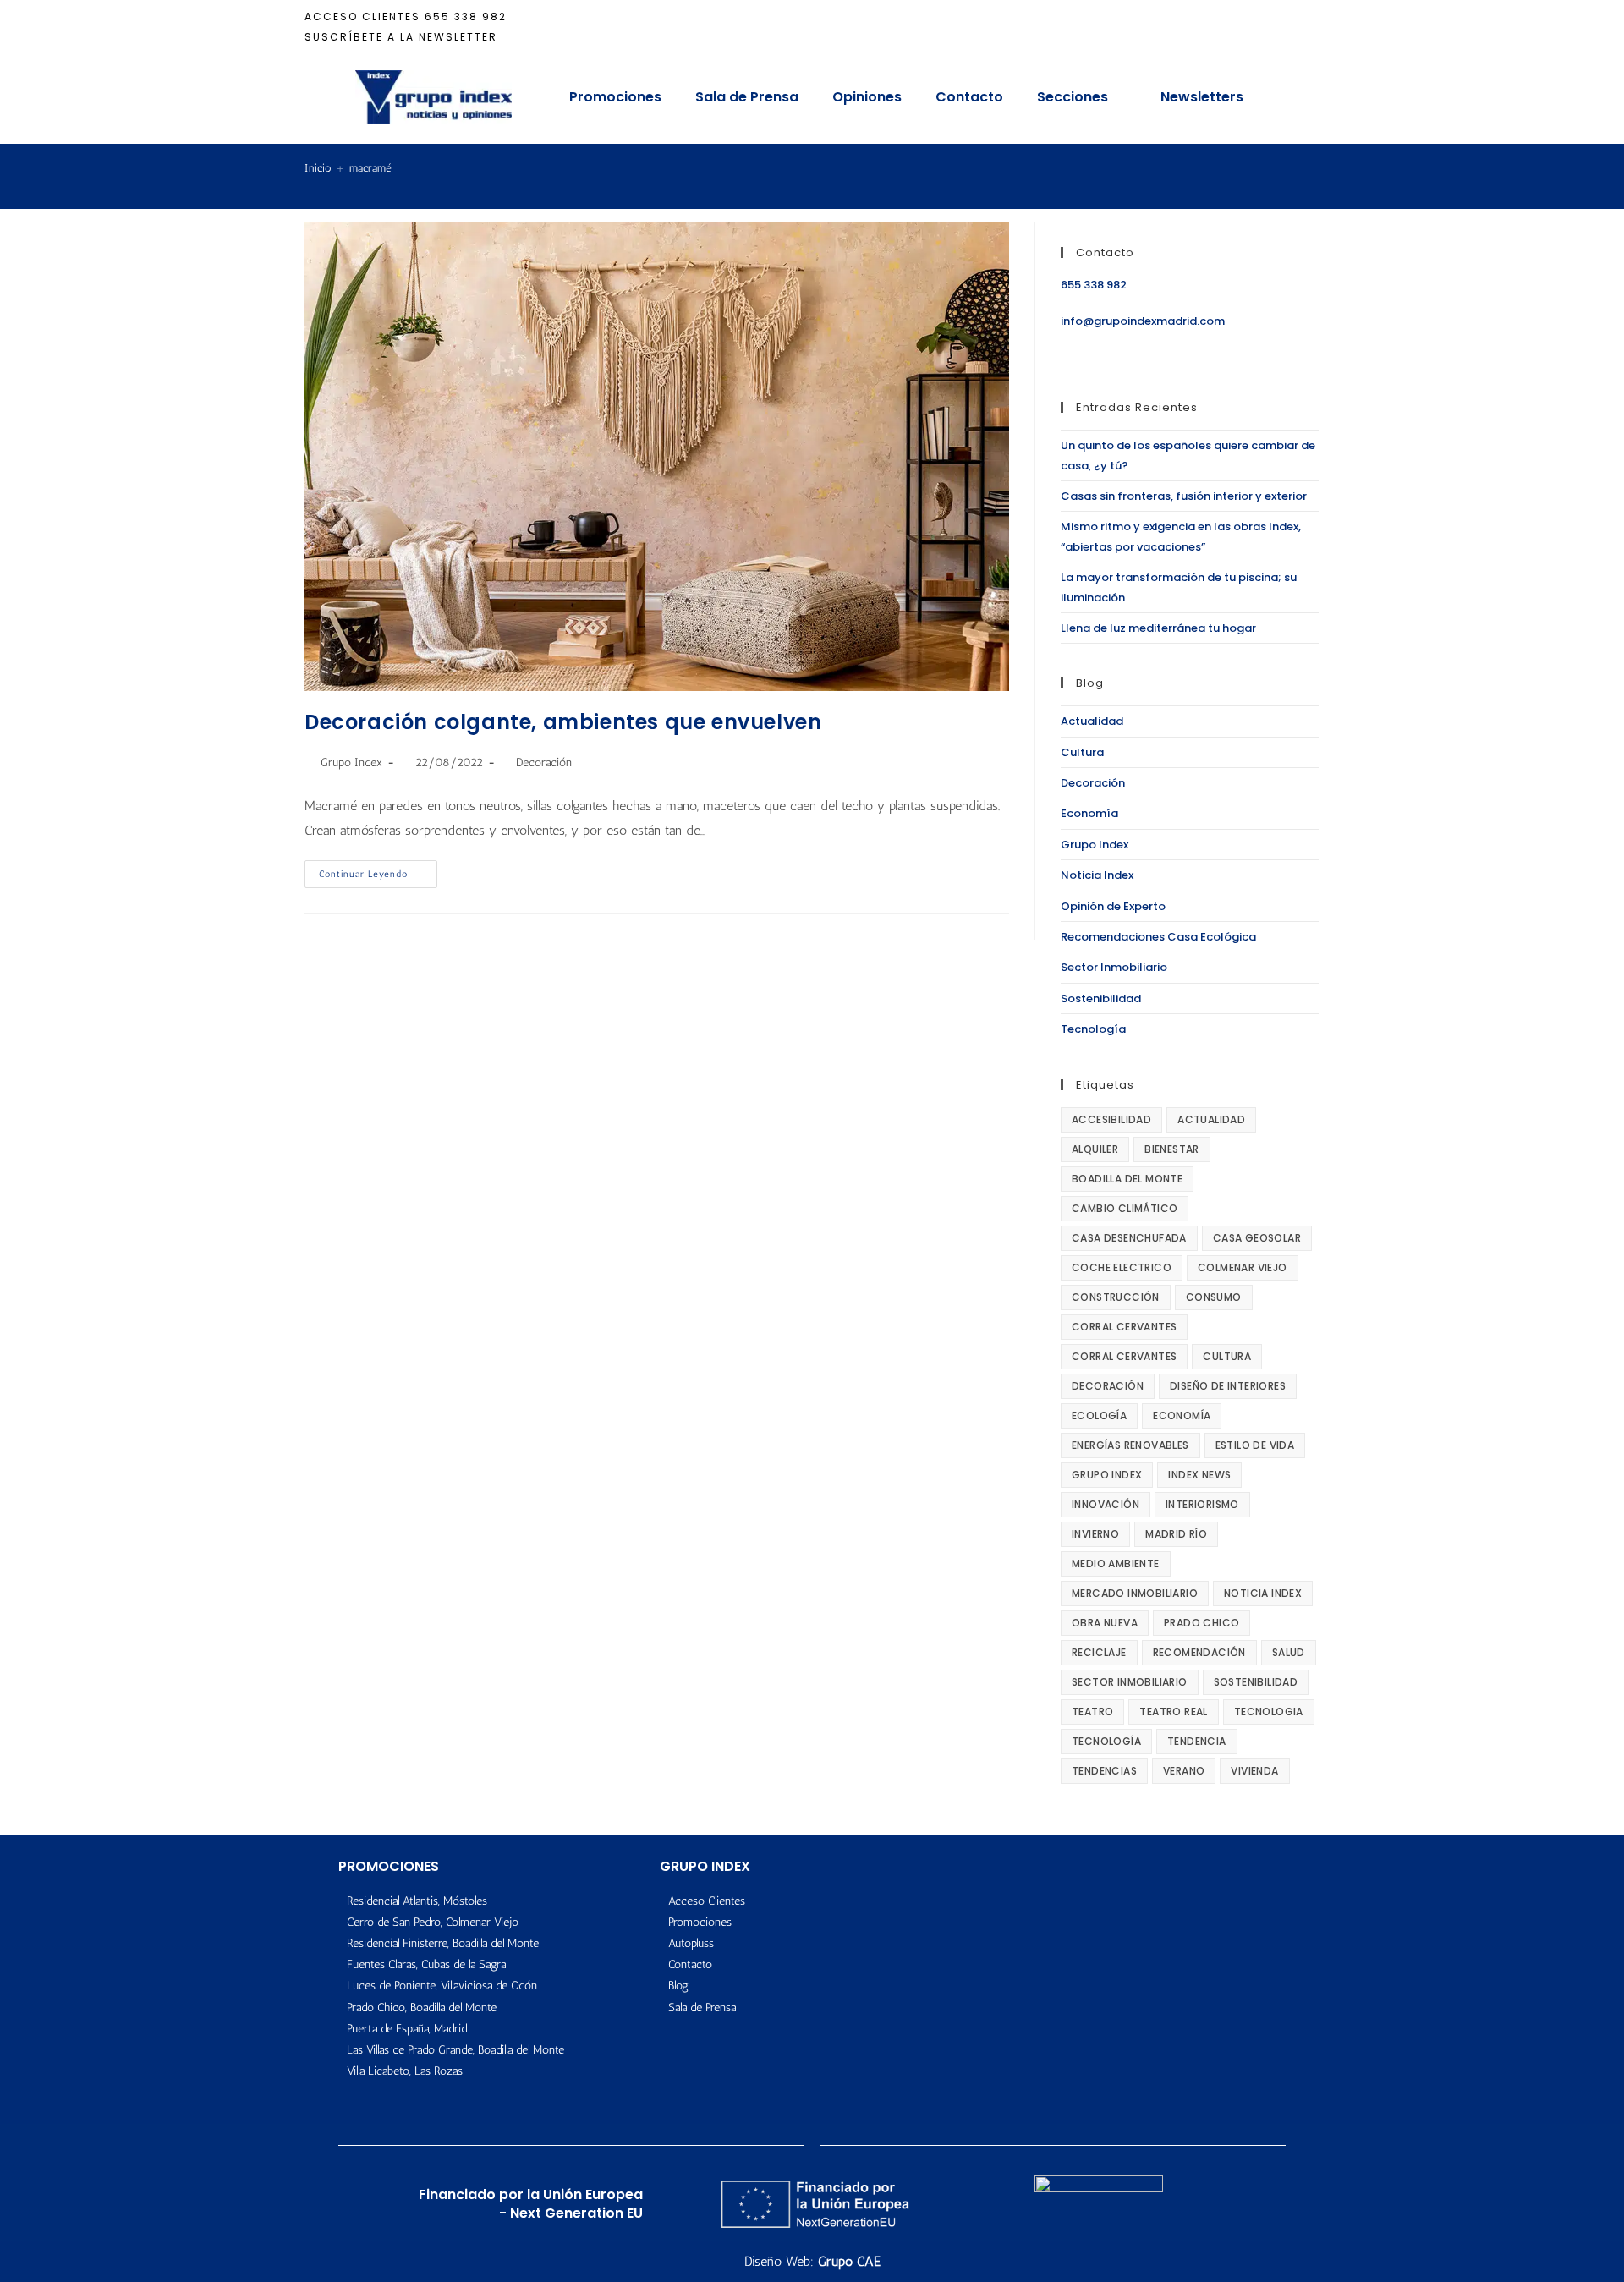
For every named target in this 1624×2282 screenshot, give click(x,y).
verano (1184, 1771)
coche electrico (1122, 1267)
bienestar (1172, 1149)
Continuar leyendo (378, 870)
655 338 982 (466, 16)
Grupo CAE (849, 2261)
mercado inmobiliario (1135, 1593)
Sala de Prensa (747, 97)
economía (1182, 1415)
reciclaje (1099, 1652)
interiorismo (1202, 1504)
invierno (1095, 1534)
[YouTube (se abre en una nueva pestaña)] (1289, 27)
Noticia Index (1097, 875)
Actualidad (1092, 721)
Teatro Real (1173, 1711)
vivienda (1254, 1771)
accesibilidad (1111, 1119)
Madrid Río (1176, 1534)
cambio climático (1125, 1208)
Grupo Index (351, 762)
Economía (1089, 813)
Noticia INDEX (1263, 1593)
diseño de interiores (1228, 1386)
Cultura (1082, 752)
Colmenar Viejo (1243, 1267)
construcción (1116, 1297)
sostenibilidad (1256, 1682)
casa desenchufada (1129, 1238)
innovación (1106, 1504)
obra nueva (1105, 1623)
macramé (370, 168)
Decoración (544, 762)
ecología (1099, 1415)
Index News (1199, 1475)
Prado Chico (1202, 1623)
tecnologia (1269, 1711)
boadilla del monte (1127, 1179)
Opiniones (867, 97)
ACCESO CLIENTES (362, 16)
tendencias (1104, 1771)
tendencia (1197, 1741)
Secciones (1073, 97)
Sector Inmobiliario (1114, 967)
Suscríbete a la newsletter (401, 37)
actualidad (1211, 1119)
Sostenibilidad (1101, 998)
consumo (1214, 1297)
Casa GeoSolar (1257, 1238)
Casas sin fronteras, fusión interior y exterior (1184, 496)
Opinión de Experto (1113, 906)
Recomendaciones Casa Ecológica (1158, 937)
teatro (1092, 1711)
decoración (1108, 1386)
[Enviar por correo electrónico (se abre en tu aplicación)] (1310, 27)
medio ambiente (1116, 1563)
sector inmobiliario (1130, 1682)
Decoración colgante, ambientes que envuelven (563, 722)
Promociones (615, 97)
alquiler (1095, 1149)
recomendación (1199, 1652)
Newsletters (1202, 97)
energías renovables (1130, 1445)
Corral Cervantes (1124, 1327)
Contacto (969, 97)
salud (1289, 1652)
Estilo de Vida (1255, 1445)
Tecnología (1093, 1029)
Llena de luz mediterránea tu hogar (1158, 628)
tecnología (1106, 1741)
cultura (1227, 1356)
